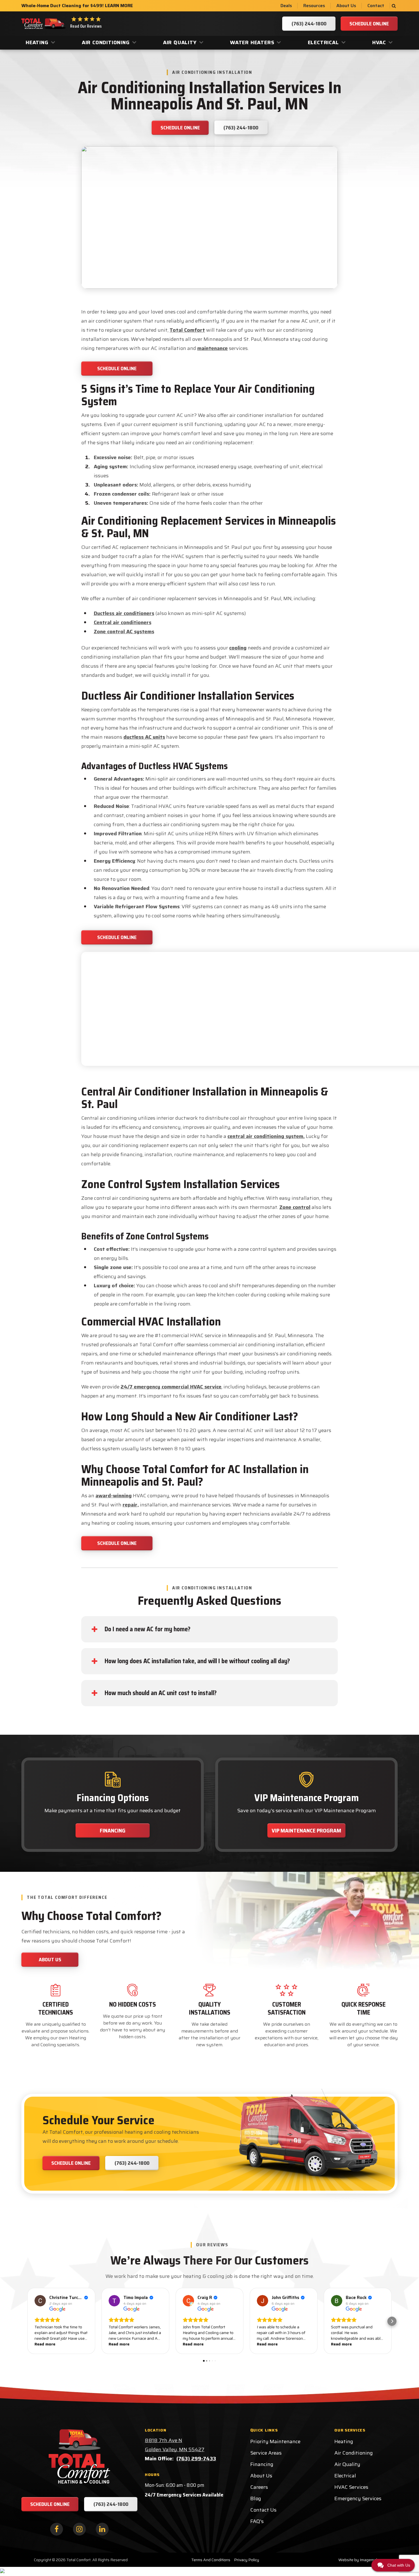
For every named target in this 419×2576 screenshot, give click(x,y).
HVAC (379, 42)
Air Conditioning (106, 42)
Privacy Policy (247, 2560)
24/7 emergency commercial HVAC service (171, 1387)
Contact (376, 6)
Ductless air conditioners (124, 613)
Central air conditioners (123, 622)
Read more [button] (45, 2344)
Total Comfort (187, 330)
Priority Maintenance (275, 2441)
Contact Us (263, 2510)
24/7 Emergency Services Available (184, 2495)
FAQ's (257, 2521)
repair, (131, 1505)
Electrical (323, 42)
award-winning (114, 1496)
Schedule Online (117, 368)
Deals (286, 6)
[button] (27, 2321)
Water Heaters (252, 42)
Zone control (295, 1207)
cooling (238, 648)
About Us (346, 6)
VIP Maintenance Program (306, 1830)
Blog (256, 2498)
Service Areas (266, 2453)
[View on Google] (40, 2301)
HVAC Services (351, 2487)
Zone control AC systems (124, 632)
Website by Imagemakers (361, 2560)
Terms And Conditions (211, 2560)
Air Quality (180, 42)
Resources (314, 6)
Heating (37, 42)
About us (50, 1960)
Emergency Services (358, 2498)
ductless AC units (144, 737)
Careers (259, 2487)
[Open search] (394, 6)
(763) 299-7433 (196, 2459)
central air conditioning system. (266, 1136)
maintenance (212, 348)
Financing (113, 1830)
